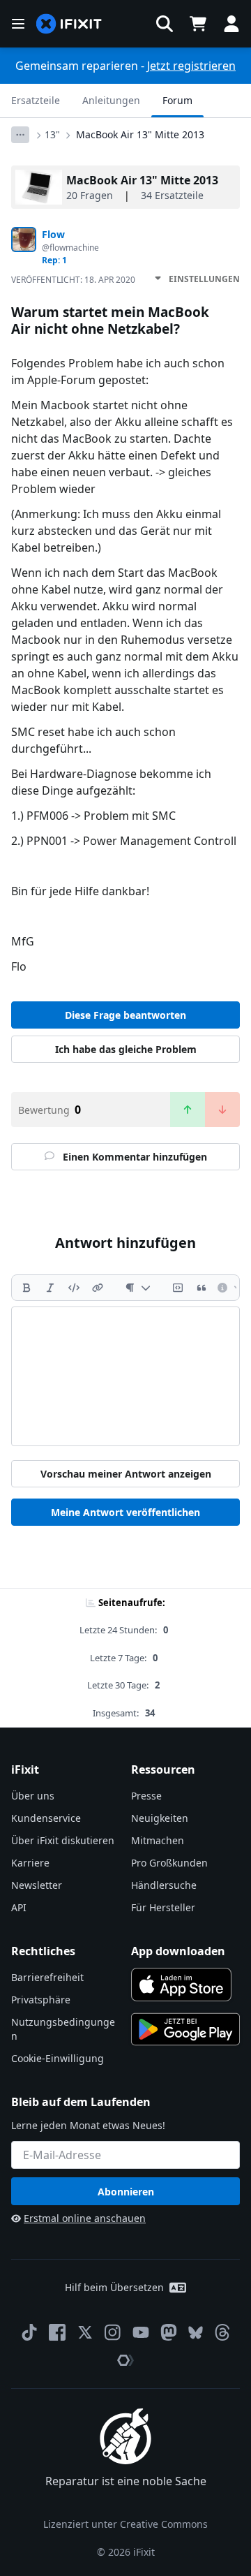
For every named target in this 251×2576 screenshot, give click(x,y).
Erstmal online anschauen (85, 2218)
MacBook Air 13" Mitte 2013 (140, 134)
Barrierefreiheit (47, 1977)
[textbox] (125, 1376)
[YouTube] (141, 2332)
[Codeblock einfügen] (178, 1288)
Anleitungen (111, 100)
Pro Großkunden (169, 1863)
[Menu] (18, 24)
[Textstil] (138, 1288)
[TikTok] (29, 2332)
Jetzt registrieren (191, 66)
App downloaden (178, 1951)
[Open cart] (198, 24)
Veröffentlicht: (73, 280)
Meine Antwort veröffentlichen (125, 1512)
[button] (165, 24)
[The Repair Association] (125, 2360)
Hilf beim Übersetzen (114, 2287)
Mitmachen (158, 1840)
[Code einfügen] (74, 1288)
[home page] (69, 24)
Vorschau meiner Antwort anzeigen (126, 1474)
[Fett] (26, 1288)
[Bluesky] (196, 2333)
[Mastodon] (169, 2332)
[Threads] (222, 2332)
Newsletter (37, 1885)
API (19, 1907)
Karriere (30, 1863)
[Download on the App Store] (181, 1985)
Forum (177, 100)
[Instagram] (113, 2332)
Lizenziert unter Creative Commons (125, 2524)
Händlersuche (164, 1885)
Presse (146, 1796)
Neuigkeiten (160, 1818)
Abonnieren (126, 2192)
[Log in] (231, 24)
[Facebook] (57, 2332)
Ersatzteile (36, 100)
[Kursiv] (50, 1288)
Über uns (33, 1796)
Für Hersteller (163, 1907)
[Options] (20, 135)
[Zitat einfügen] (201, 1288)
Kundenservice (46, 1818)
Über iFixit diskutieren (63, 1840)
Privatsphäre (41, 2000)
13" (52, 134)
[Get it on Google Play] (185, 2029)
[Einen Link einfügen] (98, 1288)
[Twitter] (85, 2332)
